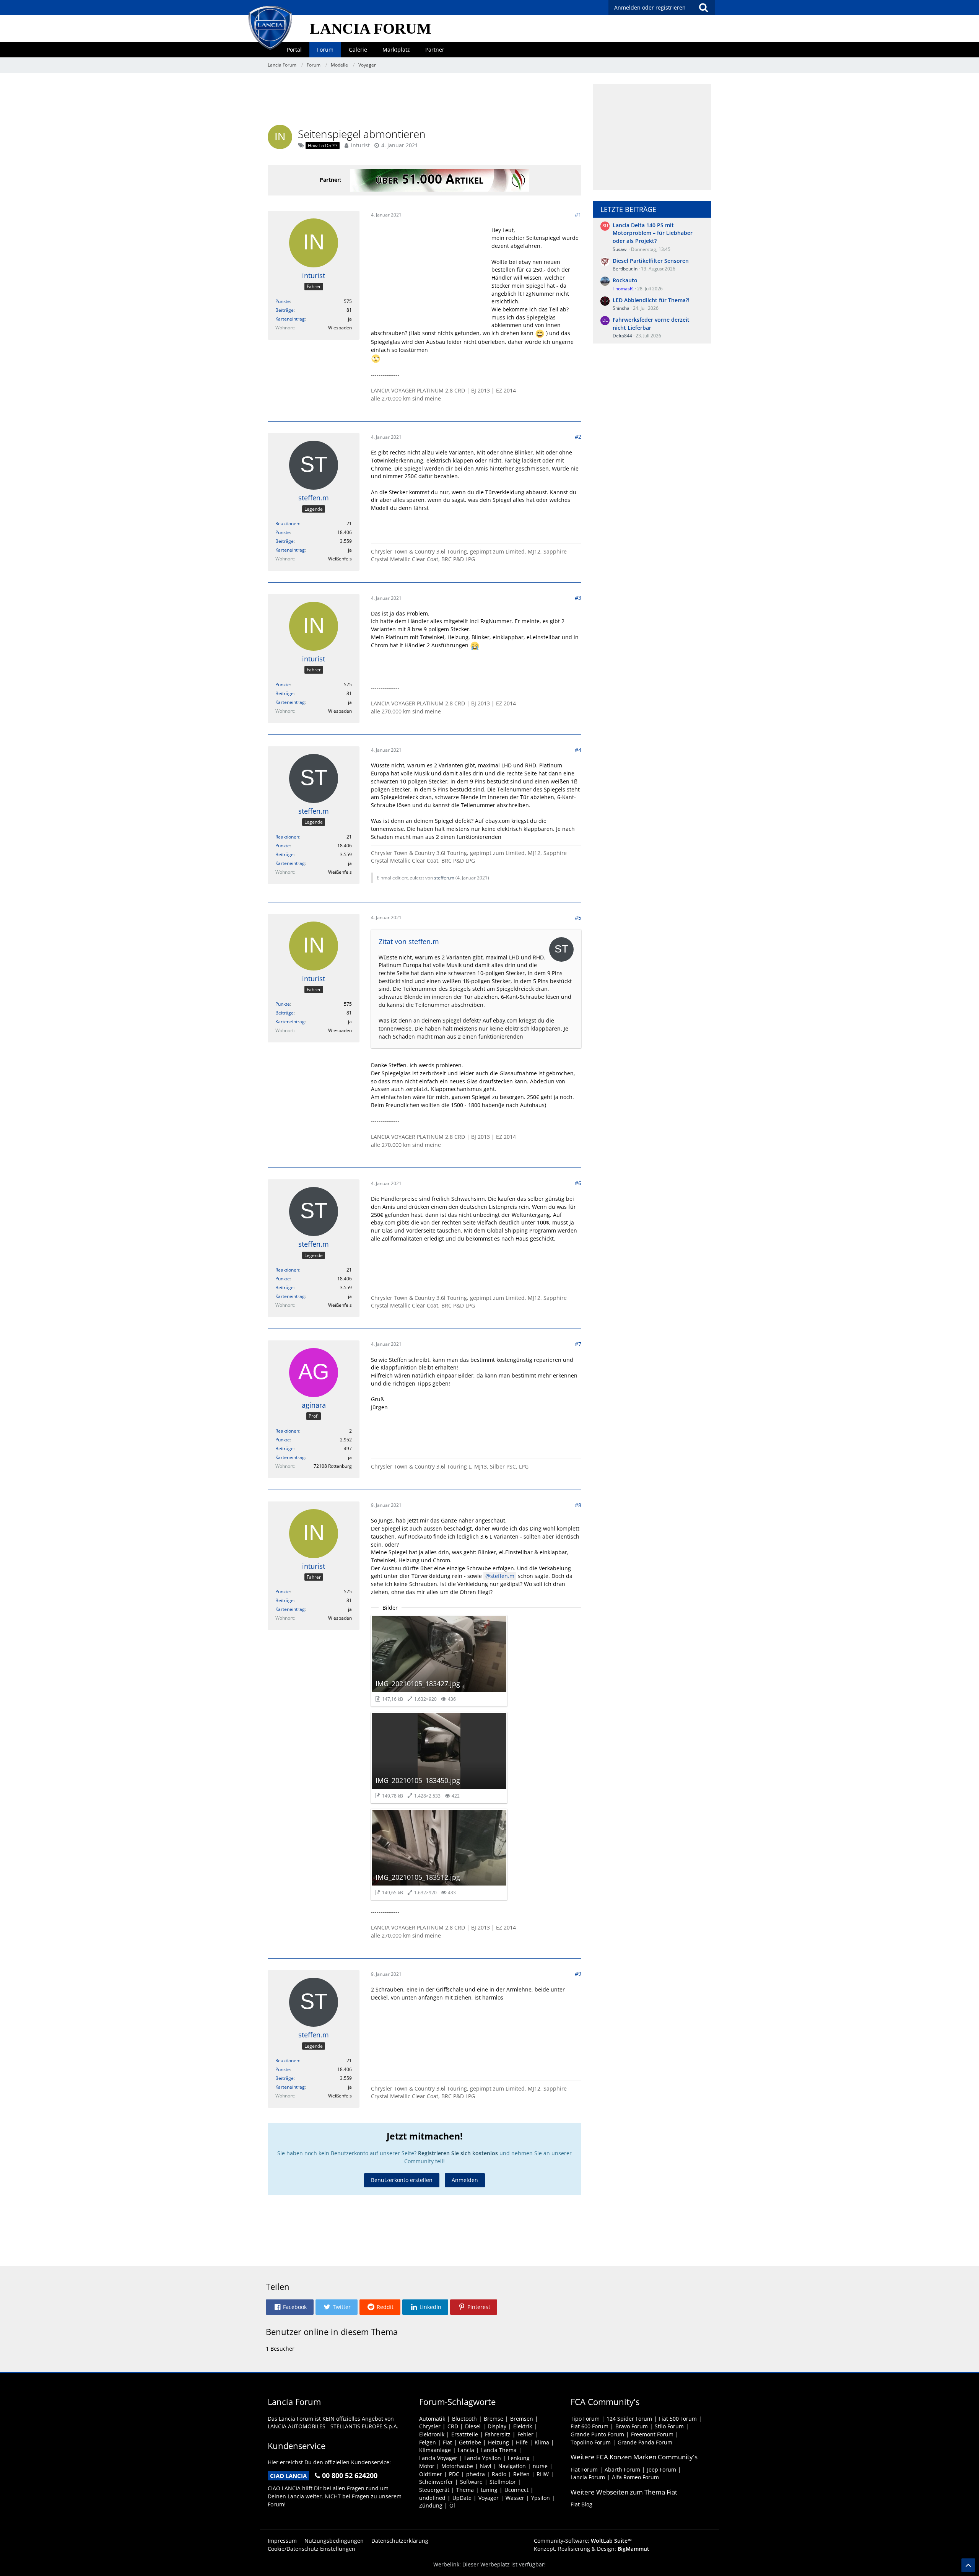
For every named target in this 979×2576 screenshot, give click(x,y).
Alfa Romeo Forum (635, 2477)
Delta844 (622, 336)
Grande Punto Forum (597, 2434)
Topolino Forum (591, 2442)
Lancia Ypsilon (483, 2458)
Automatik (432, 2419)
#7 (578, 1344)
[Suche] (703, 8)
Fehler (525, 2434)
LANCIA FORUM (371, 28)
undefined (432, 2498)
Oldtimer (431, 2474)
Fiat (447, 2442)
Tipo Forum (585, 2419)
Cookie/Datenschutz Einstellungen (311, 2549)
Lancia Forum (588, 2477)
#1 (578, 214)
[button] (290, 2307)
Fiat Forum (584, 2469)
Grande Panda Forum (645, 2442)
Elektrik (523, 2426)
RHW (543, 2474)
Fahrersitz (498, 2434)
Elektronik (432, 2434)
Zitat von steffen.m (409, 941)
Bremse (494, 2419)
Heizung (498, 2442)
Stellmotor (503, 2482)
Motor (427, 2466)
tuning (489, 2490)
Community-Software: (583, 2541)
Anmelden (465, 2180)
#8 (578, 1505)
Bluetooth (464, 2419)
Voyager (489, 2498)
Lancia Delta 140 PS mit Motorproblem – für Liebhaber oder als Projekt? (653, 233)
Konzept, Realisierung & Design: (592, 2549)
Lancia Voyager (438, 2458)
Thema (465, 2490)
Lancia (466, 2450)
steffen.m (444, 878)
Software (471, 2482)
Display (497, 2426)
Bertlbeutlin (625, 269)
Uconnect (516, 2490)
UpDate (462, 2498)
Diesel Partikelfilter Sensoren (651, 261)
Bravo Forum (632, 2426)
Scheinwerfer (436, 2482)
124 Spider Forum (629, 2419)
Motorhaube (457, 2466)
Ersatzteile (465, 2434)
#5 (578, 918)
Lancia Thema (499, 2450)
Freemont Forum (652, 2434)
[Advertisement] (424, 101)
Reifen (521, 2474)
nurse (540, 2466)
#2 (578, 437)
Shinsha (621, 308)
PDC (454, 2474)
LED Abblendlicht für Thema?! (651, 300)
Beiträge (285, 310)
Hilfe (522, 2442)
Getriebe (470, 2442)
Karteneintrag (290, 319)
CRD (453, 2426)
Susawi (620, 249)
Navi (486, 2466)
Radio (499, 2474)
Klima (542, 2442)
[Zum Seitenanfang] (968, 2565)
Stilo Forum (669, 2426)
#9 (578, 1974)
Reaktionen (287, 524)
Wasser (515, 2498)
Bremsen (522, 2419)
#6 (578, 1183)
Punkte (283, 301)
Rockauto (625, 280)
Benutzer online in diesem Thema (332, 2332)
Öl (452, 2505)
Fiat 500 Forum (678, 2419)
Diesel (473, 2426)
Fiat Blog (581, 2504)
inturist (360, 145)
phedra (476, 2474)
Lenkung (519, 2458)
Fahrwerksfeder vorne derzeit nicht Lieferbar (651, 324)
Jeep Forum (662, 2469)
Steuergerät (434, 2490)
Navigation (512, 2466)
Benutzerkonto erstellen (402, 2180)
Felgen (428, 2442)
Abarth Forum (622, 2469)
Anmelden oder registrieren (650, 7)
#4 (578, 750)
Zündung (431, 2505)
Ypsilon (541, 2498)
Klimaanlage (435, 2450)
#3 (578, 598)
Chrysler (430, 2426)
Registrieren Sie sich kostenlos (458, 2153)
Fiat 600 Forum (590, 2426)
